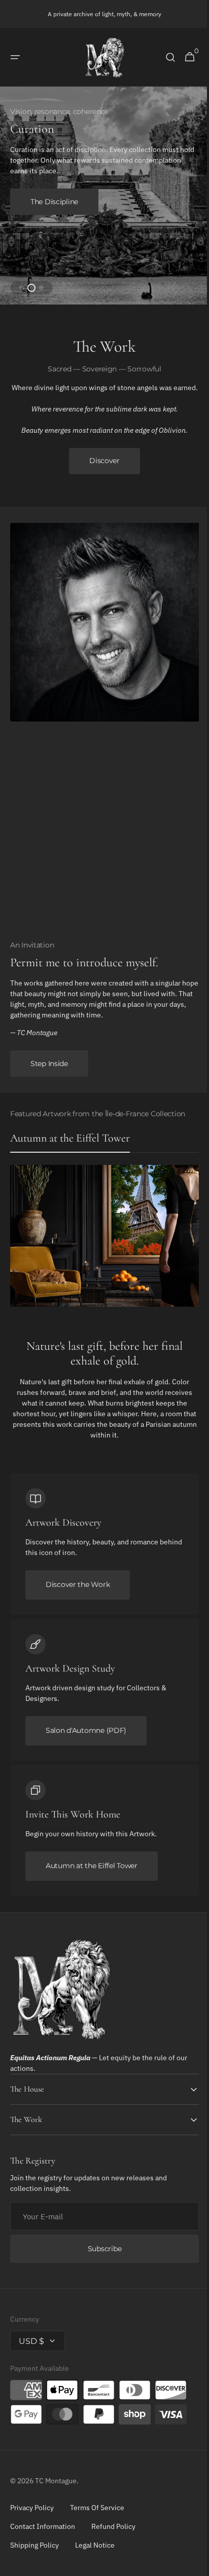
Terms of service (97, 2515)
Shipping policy (34, 2552)
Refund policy (113, 2533)
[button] (15, 57)
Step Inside (49, 1071)
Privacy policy (32, 2515)
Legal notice (95, 2552)
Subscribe (100, 2256)
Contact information (43, 2533)
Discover (101, 468)
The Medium (52, 202)
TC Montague (56, 2488)
